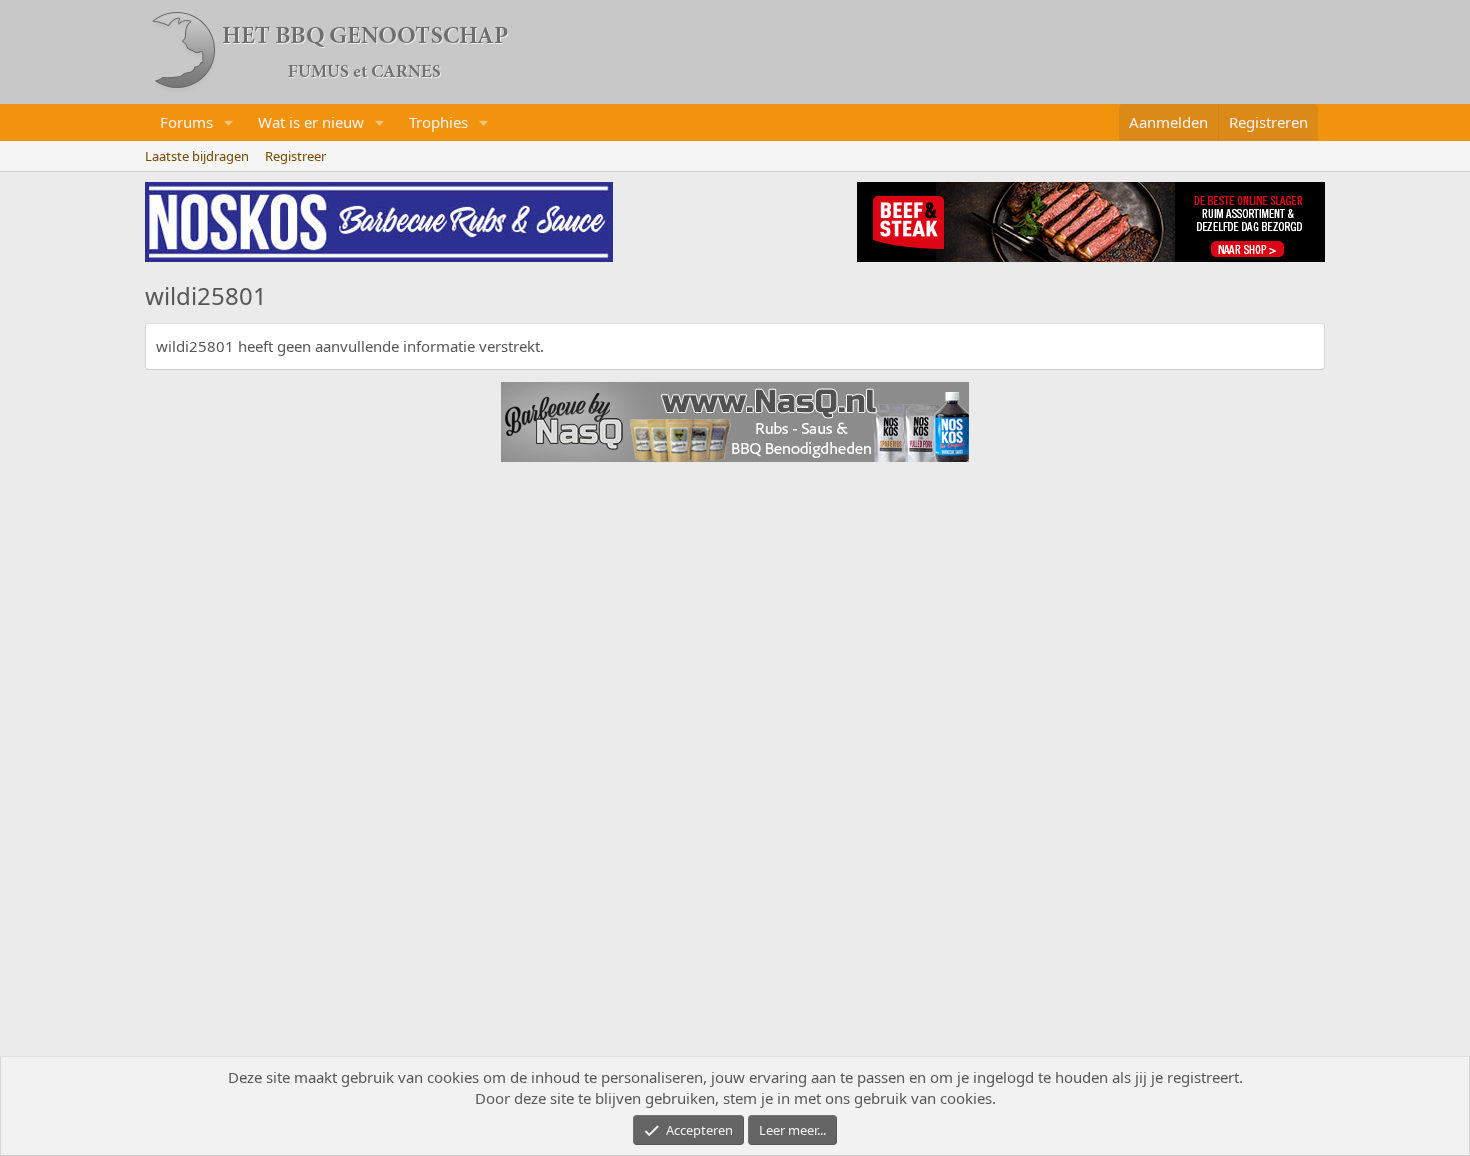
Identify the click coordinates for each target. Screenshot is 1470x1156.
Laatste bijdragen (197, 156)
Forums (186, 122)
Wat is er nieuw (311, 122)
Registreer (295, 156)
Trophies (438, 122)
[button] (229, 122)
